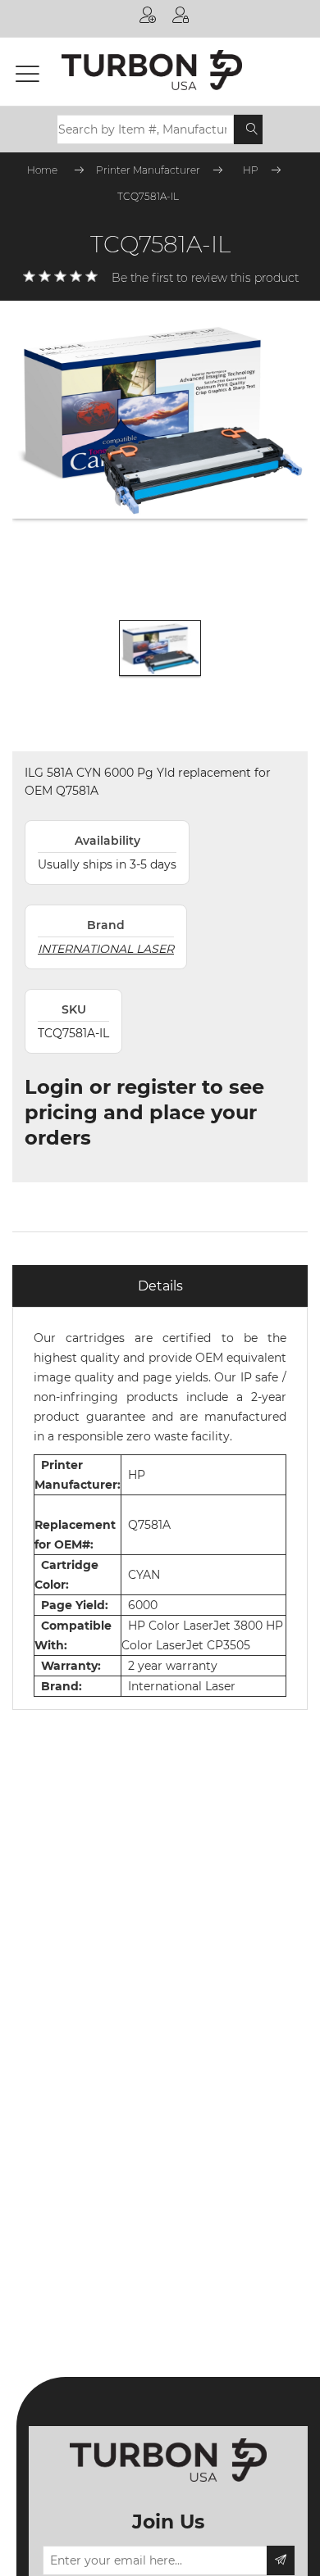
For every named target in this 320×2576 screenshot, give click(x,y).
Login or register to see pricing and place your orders (144, 1112)
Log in (181, 18)
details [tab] (160, 1286)
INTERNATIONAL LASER (106, 949)
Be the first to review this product (205, 278)
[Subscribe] (281, 2560)
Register (148, 18)
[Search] (252, 129)
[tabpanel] (160, 1508)
